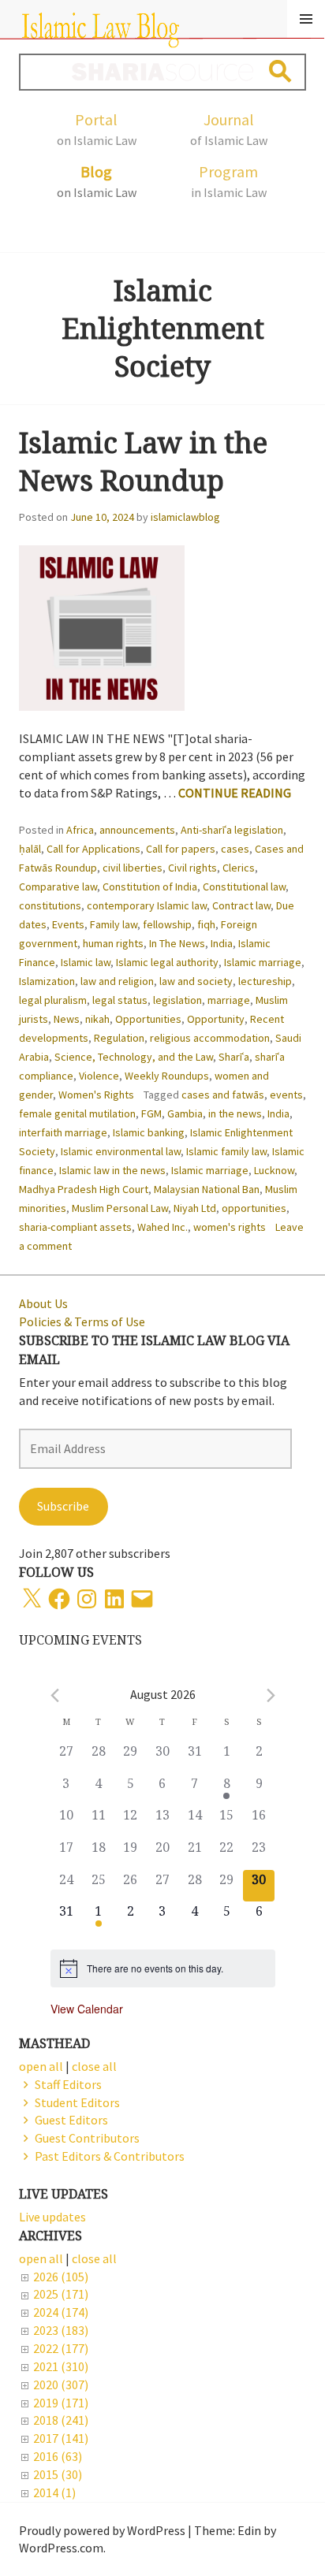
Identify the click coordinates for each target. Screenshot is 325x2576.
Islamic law (86, 962)
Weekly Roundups (167, 1076)
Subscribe (63, 1506)
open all (41, 2258)
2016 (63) (58, 2456)
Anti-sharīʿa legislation (232, 830)
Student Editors (77, 2102)
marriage (229, 1000)
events (286, 1095)
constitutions (50, 905)
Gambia (185, 1113)
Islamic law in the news (112, 1170)
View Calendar (87, 2009)
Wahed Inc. (162, 1227)
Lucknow (274, 1170)
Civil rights (192, 868)
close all (94, 2258)
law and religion (117, 981)
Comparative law (58, 887)
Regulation (119, 1038)
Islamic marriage (263, 962)
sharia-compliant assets (75, 1227)
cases (235, 849)
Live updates (52, 2217)
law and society (196, 981)
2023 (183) (61, 2330)
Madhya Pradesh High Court (84, 1189)
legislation (177, 1000)
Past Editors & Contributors (110, 2156)
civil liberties (133, 868)
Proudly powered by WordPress (102, 2530)
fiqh (206, 924)
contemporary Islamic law (147, 905)
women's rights (230, 1227)
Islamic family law (226, 1151)
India (222, 943)
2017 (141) (61, 2438)
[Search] (280, 71)
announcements (137, 830)
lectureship (265, 981)
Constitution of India (150, 887)
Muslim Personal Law (120, 1208)
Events (68, 924)
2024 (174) (61, 2312)
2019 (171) (61, 2403)
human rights (113, 943)
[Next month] (271, 1695)
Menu (306, 19)
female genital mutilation (77, 1113)
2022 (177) (61, 2348)
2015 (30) (58, 2474)
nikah (97, 1019)
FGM (151, 1113)
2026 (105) (61, 2277)
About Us (43, 1303)
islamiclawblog (185, 517)
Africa (80, 830)
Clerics (239, 868)
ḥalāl (30, 849)
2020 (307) (61, 2385)
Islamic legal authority (167, 962)
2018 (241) (61, 2420)
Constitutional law (244, 887)
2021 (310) (61, 2366)
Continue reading (235, 793)
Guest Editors (71, 2120)
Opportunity (216, 1019)
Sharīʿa (234, 1057)
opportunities (254, 1208)
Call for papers (181, 849)
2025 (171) (61, 2294)
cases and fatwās (223, 1095)
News (67, 1019)
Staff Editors (68, 2084)
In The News (177, 943)
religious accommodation (210, 1038)
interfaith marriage (63, 1132)
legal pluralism (53, 1000)
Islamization (47, 981)
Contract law (241, 905)
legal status (120, 1000)
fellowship (167, 924)
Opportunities (148, 1019)
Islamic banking (149, 1132)
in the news (235, 1113)
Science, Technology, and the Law (134, 1057)
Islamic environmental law (121, 1151)
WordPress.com (61, 2548)
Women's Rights (96, 1095)
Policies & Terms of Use (82, 1321)
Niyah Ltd (195, 1208)
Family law (114, 924)
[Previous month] (55, 1695)
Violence (99, 1076)
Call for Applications (93, 849)
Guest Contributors (87, 2138)
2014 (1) (54, 2492)
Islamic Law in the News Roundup (143, 461)
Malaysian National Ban (207, 1189)
